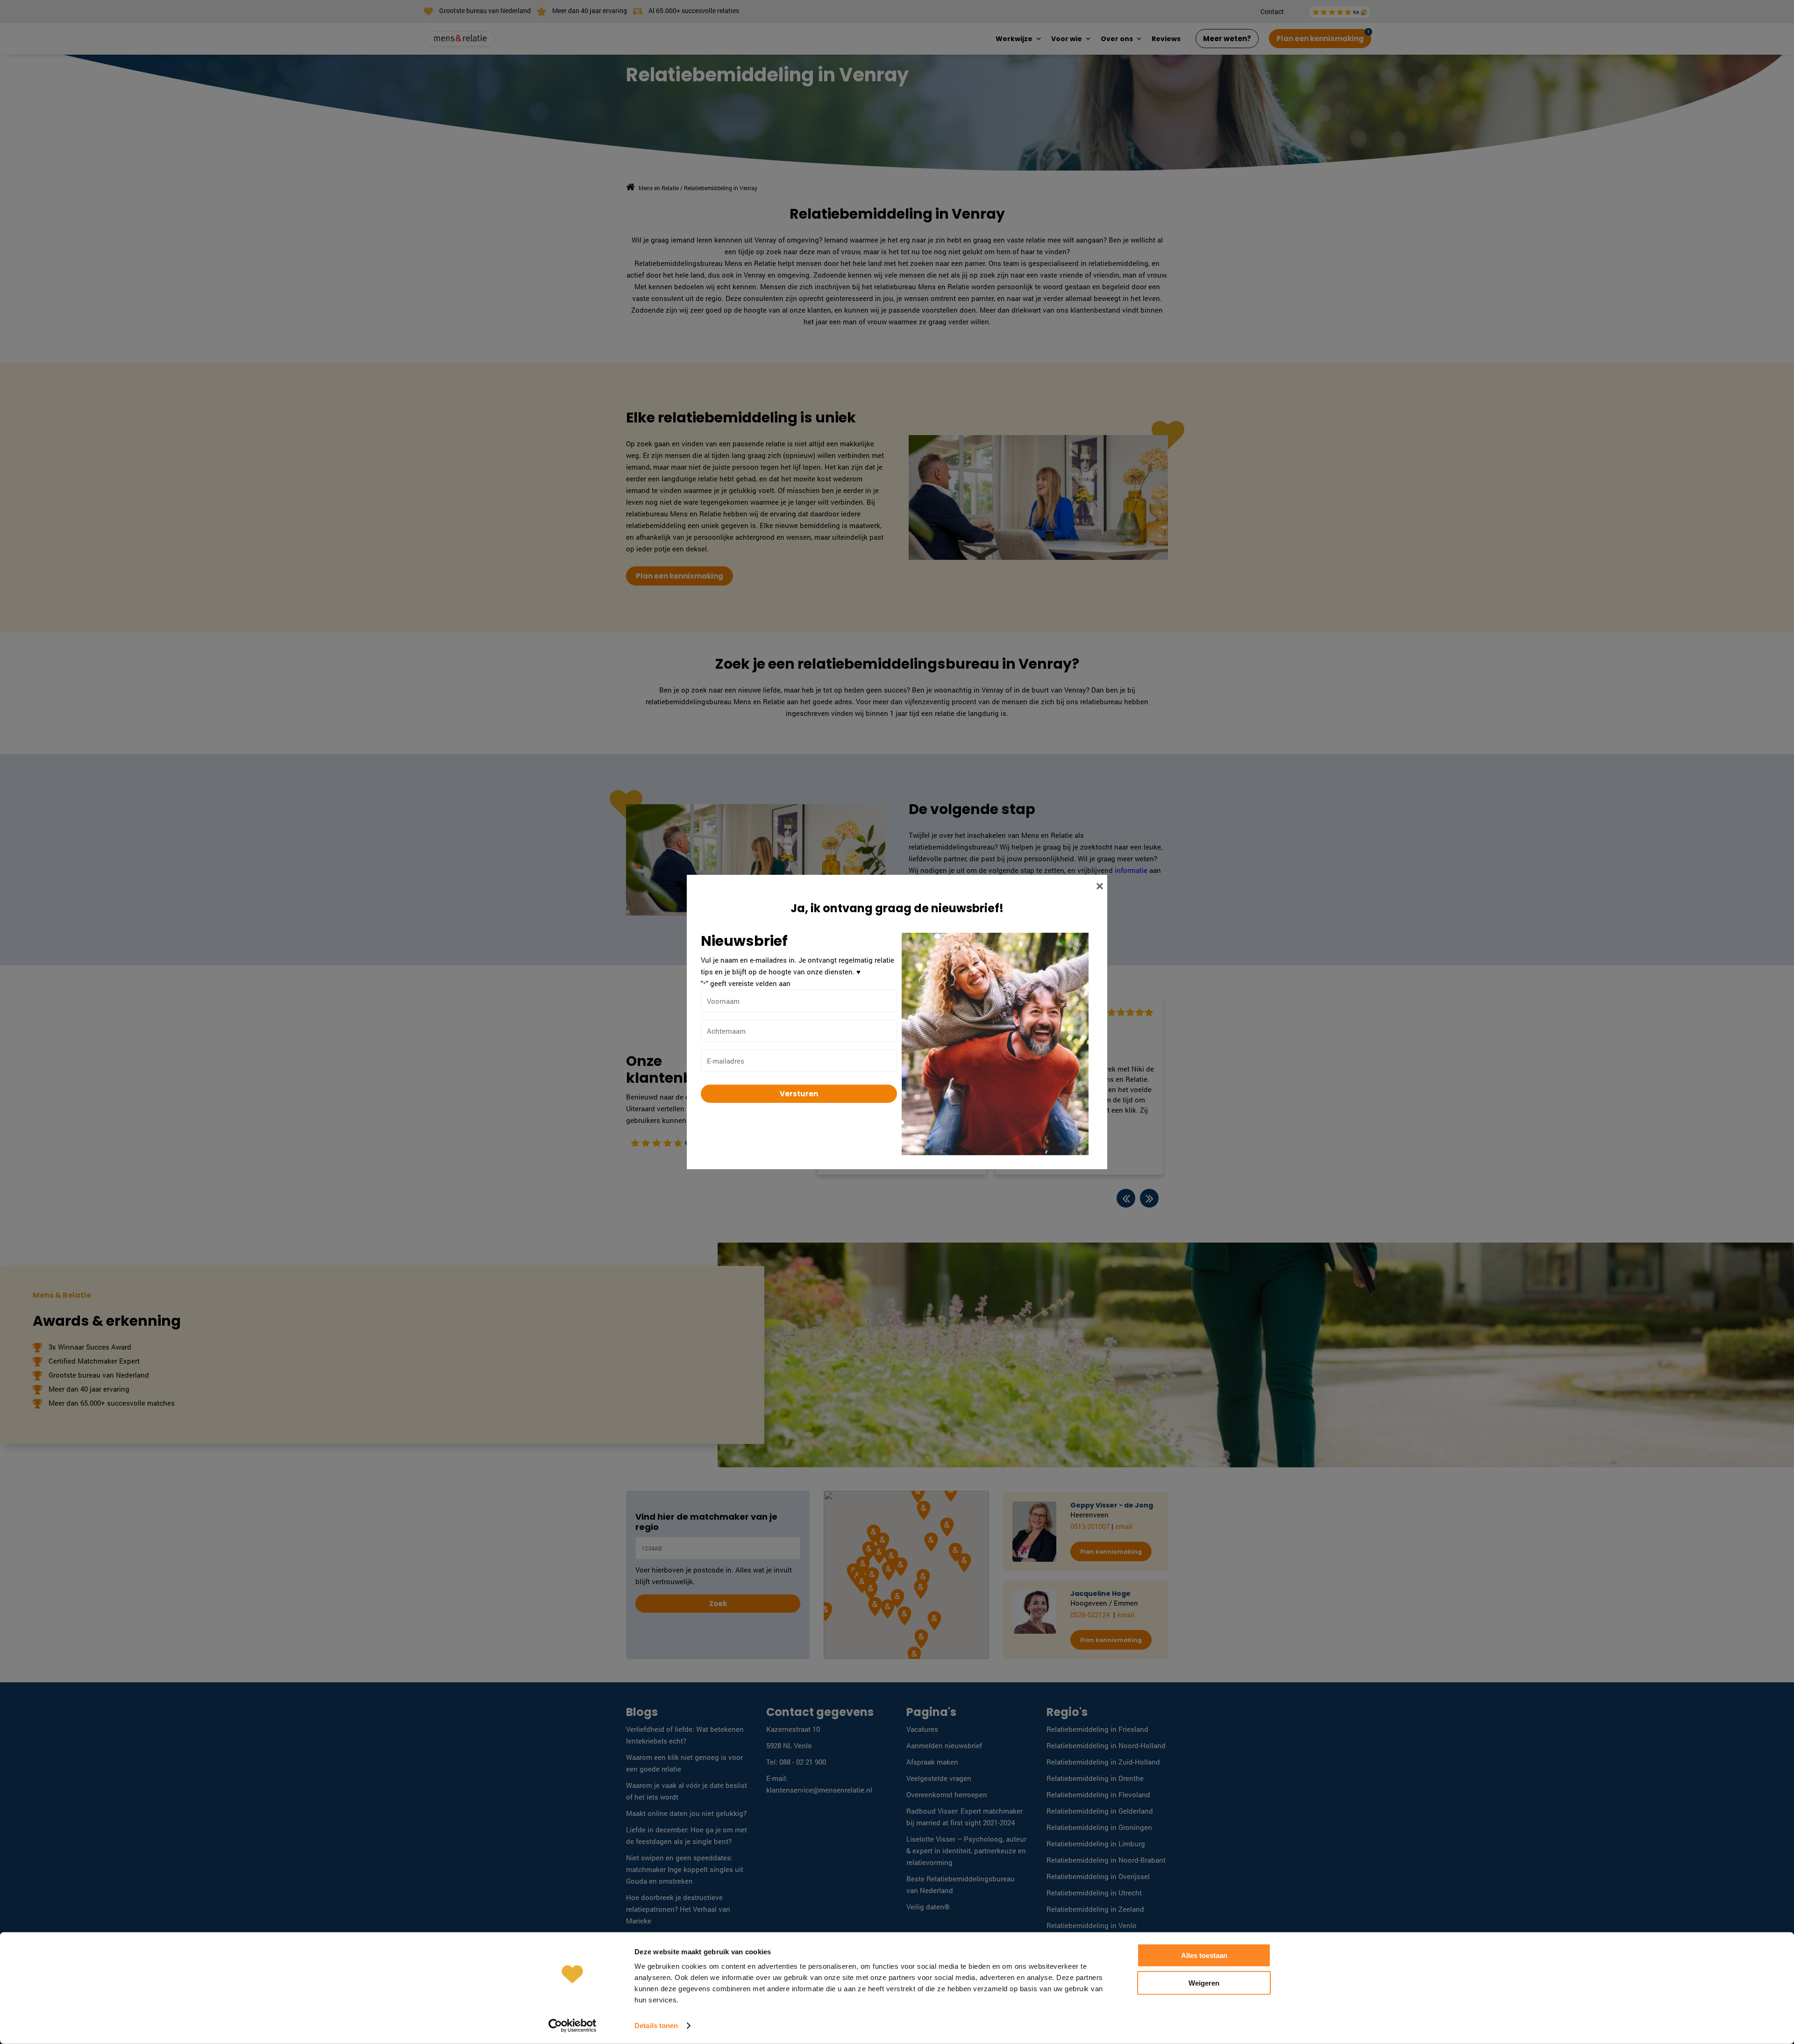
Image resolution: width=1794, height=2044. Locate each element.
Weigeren (1204, 1983)
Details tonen (656, 2026)
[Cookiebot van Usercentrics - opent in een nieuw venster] (573, 2026)
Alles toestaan (1204, 1955)
